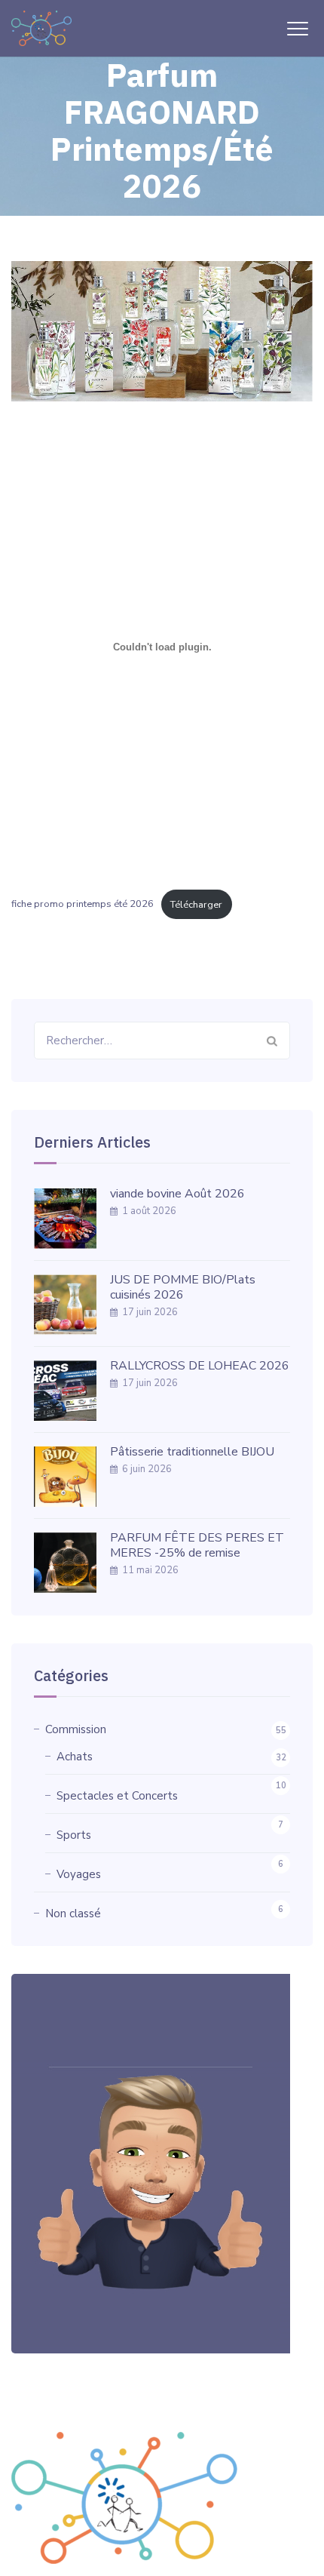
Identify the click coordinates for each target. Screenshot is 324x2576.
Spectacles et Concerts (117, 1796)
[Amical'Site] (41, 28)
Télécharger (196, 905)
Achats (75, 1757)
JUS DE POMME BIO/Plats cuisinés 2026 (183, 1287)
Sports (74, 1835)
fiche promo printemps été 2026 (83, 905)
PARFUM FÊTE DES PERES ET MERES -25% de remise (197, 1545)
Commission (76, 1729)
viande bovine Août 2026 (177, 1194)
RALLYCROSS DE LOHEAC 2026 (200, 1366)
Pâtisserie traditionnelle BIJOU (192, 1452)
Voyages (79, 1874)
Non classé (73, 1914)
